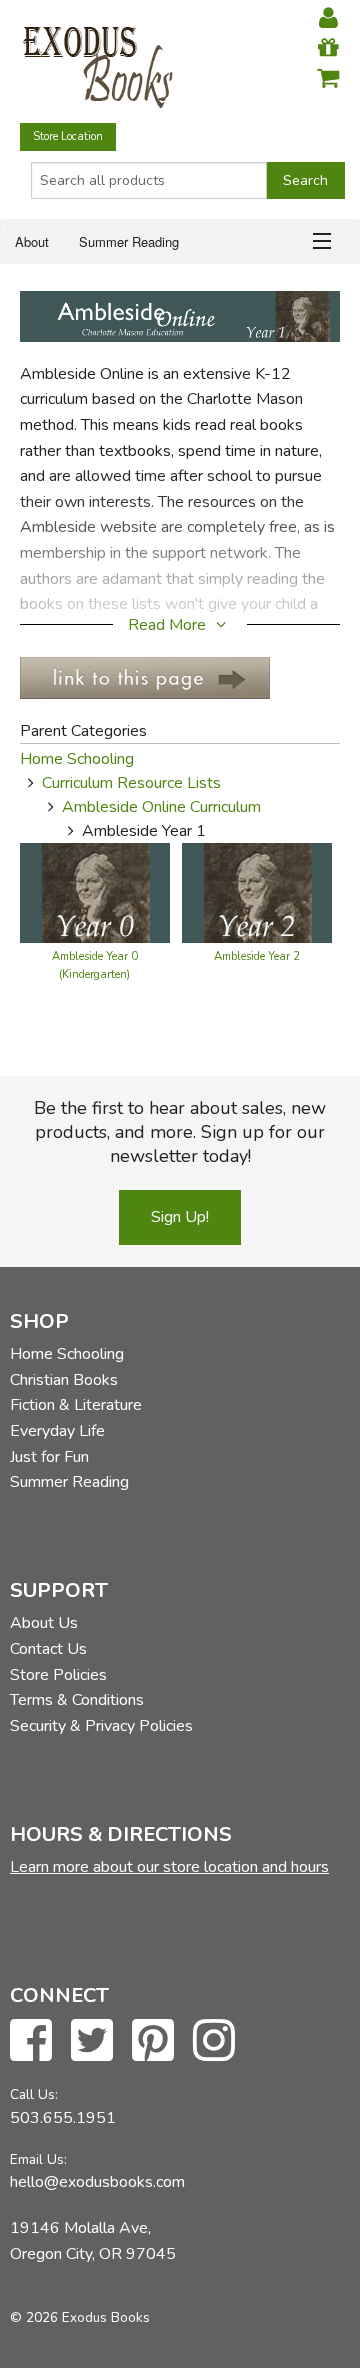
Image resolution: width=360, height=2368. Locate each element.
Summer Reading (129, 241)
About (32, 241)
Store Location (68, 136)
